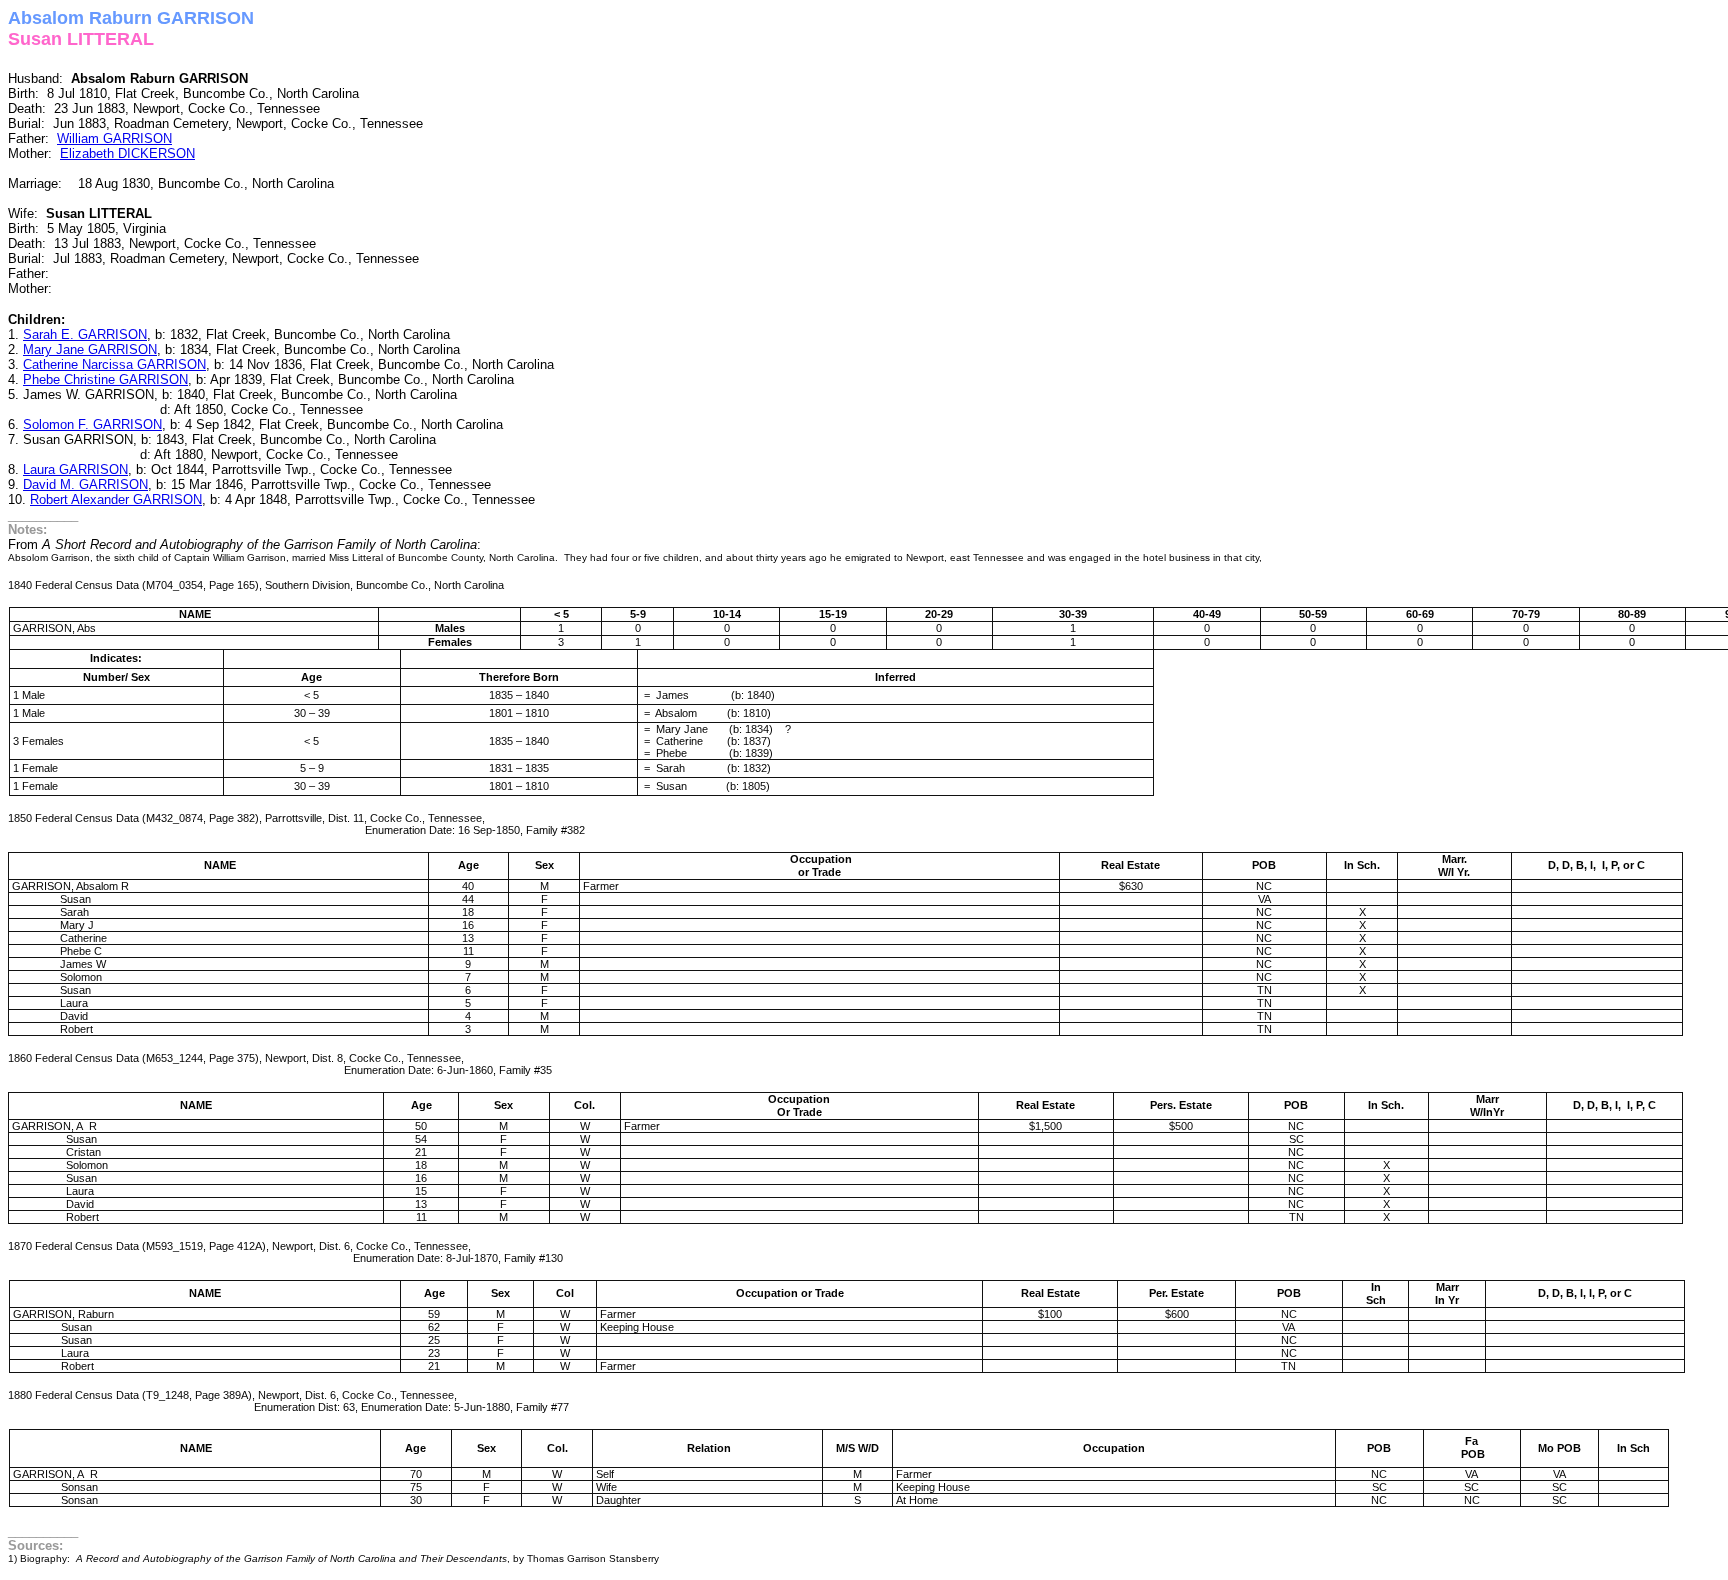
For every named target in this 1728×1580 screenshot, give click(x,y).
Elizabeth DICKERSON (127, 153)
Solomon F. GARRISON (92, 424)
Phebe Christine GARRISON (105, 379)
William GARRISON (114, 138)
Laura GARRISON (75, 469)
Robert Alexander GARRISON (116, 499)
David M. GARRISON (85, 484)
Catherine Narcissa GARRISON (114, 364)
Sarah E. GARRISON (85, 334)
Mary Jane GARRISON (90, 349)
